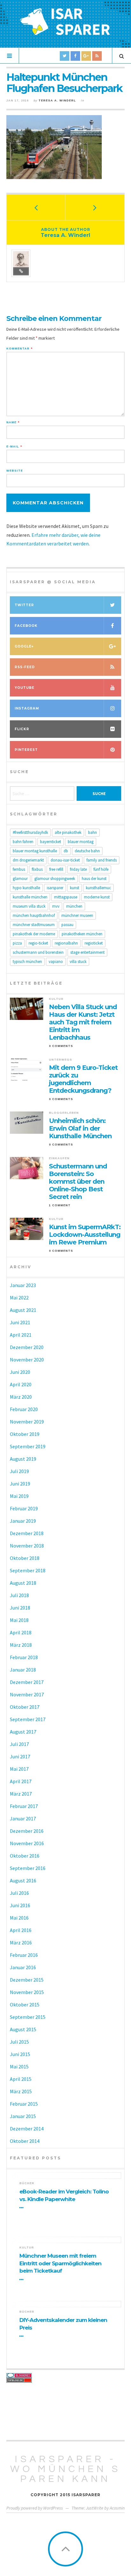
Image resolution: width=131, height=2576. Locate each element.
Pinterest (26, 750)
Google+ (24, 646)
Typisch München (27, 962)
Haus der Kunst (94, 879)
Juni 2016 (20, 1905)
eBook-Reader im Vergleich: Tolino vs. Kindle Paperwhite (64, 2195)
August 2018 (23, 1583)
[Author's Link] (21, 271)
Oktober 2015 (25, 2005)
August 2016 (23, 1880)
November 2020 (27, 1360)
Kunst (75, 888)
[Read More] (23, 2208)
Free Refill (56, 869)
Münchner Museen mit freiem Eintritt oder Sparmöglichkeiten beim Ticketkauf (60, 2263)
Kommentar (19, 349)
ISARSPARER (55, 888)
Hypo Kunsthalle (26, 888)
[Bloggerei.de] (65, 2375)
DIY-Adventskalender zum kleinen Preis (63, 2324)
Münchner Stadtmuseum (34, 925)
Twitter (24, 605)
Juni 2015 (20, 2054)
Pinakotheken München (82, 934)
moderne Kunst (97, 897)
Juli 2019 (19, 1471)
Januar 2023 (23, 1285)
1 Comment (60, 1205)
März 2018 (21, 1645)
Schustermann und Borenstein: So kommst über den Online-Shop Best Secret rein (78, 1181)
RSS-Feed (25, 667)
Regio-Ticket (38, 943)
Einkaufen (59, 1158)
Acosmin (117, 2508)
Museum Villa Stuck (29, 906)
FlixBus (37, 869)
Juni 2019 (20, 1484)
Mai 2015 (19, 2067)
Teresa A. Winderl (57, 100)
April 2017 (21, 1781)
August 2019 (23, 1459)
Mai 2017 (19, 1769)
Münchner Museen (77, 915)
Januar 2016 (23, 1967)
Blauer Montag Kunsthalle (35, 851)
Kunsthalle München (30, 897)
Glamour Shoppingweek (55, 879)
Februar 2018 (24, 1657)
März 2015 (21, 2091)
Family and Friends (102, 860)
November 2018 (27, 1546)
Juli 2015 (19, 2042)
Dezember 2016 (27, 1831)
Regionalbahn (66, 943)
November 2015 (27, 1992)
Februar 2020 (24, 1409)
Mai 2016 (19, 1918)
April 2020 (21, 1384)
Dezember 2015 (27, 1980)
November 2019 (27, 1422)
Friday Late (78, 869)
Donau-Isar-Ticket (65, 860)
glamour (20, 879)
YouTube (24, 688)
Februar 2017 (24, 1806)
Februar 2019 (24, 1508)
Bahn (93, 832)
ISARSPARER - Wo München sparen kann (65, 2469)
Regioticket (94, 943)
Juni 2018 (20, 1608)
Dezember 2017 (27, 1682)
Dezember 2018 (27, 1533)
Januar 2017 (23, 1818)
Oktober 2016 (25, 1856)
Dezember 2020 (27, 1347)
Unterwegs (61, 1060)
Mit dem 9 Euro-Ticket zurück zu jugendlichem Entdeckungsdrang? (83, 1079)
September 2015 (28, 2017)
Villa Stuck (78, 962)
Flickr (22, 729)
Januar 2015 (23, 2116)
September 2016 (28, 1868)
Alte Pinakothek (68, 832)
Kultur (56, 999)
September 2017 (28, 1719)
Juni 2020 (20, 1372)
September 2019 (28, 1446)
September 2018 (28, 1570)
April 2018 (21, 1632)
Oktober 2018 (25, 1558)
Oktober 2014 (25, 2141)
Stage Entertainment (87, 952)
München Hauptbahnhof (34, 915)
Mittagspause (66, 897)
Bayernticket (51, 842)
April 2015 (21, 2079)
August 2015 (23, 2029)
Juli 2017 (19, 1744)
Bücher (27, 2183)
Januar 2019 (23, 1521)
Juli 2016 (19, 1893)
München (74, 906)
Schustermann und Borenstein (38, 952)
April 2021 (21, 1335)
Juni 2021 (20, 1322)
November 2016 (27, 1843)
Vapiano (56, 962)
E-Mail (14, 447)
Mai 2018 (19, 1620)
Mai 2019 (19, 1496)
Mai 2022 (19, 1298)
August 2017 (23, 1732)
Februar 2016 (24, 1955)
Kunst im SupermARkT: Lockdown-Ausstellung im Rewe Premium (85, 1235)
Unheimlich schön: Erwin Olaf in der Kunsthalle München (80, 1128)
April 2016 (21, 1930)
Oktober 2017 (25, 1707)
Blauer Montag (81, 842)
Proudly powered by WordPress (35, 2508)
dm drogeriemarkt (28, 860)
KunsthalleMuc (98, 888)
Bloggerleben (64, 1113)
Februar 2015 (24, 2104)
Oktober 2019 (25, 1434)
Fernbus (19, 869)
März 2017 (21, 1794)
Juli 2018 (19, 1595)
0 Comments (61, 1046)
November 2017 (27, 1694)
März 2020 (21, 1397)
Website (15, 471)
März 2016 (21, 1942)
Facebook (26, 626)
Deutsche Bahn (87, 851)
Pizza (17, 943)
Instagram (27, 708)
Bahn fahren (23, 842)
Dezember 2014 (27, 2129)
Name (13, 422)
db (66, 851)
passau (67, 925)
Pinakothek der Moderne (34, 934)
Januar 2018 (23, 1670)
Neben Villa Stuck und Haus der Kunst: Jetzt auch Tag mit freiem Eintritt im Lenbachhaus (83, 1022)
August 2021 (23, 1310)
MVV (56, 906)
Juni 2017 (20, 1756)
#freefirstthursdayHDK (30, 832)
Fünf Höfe (101, 869)
